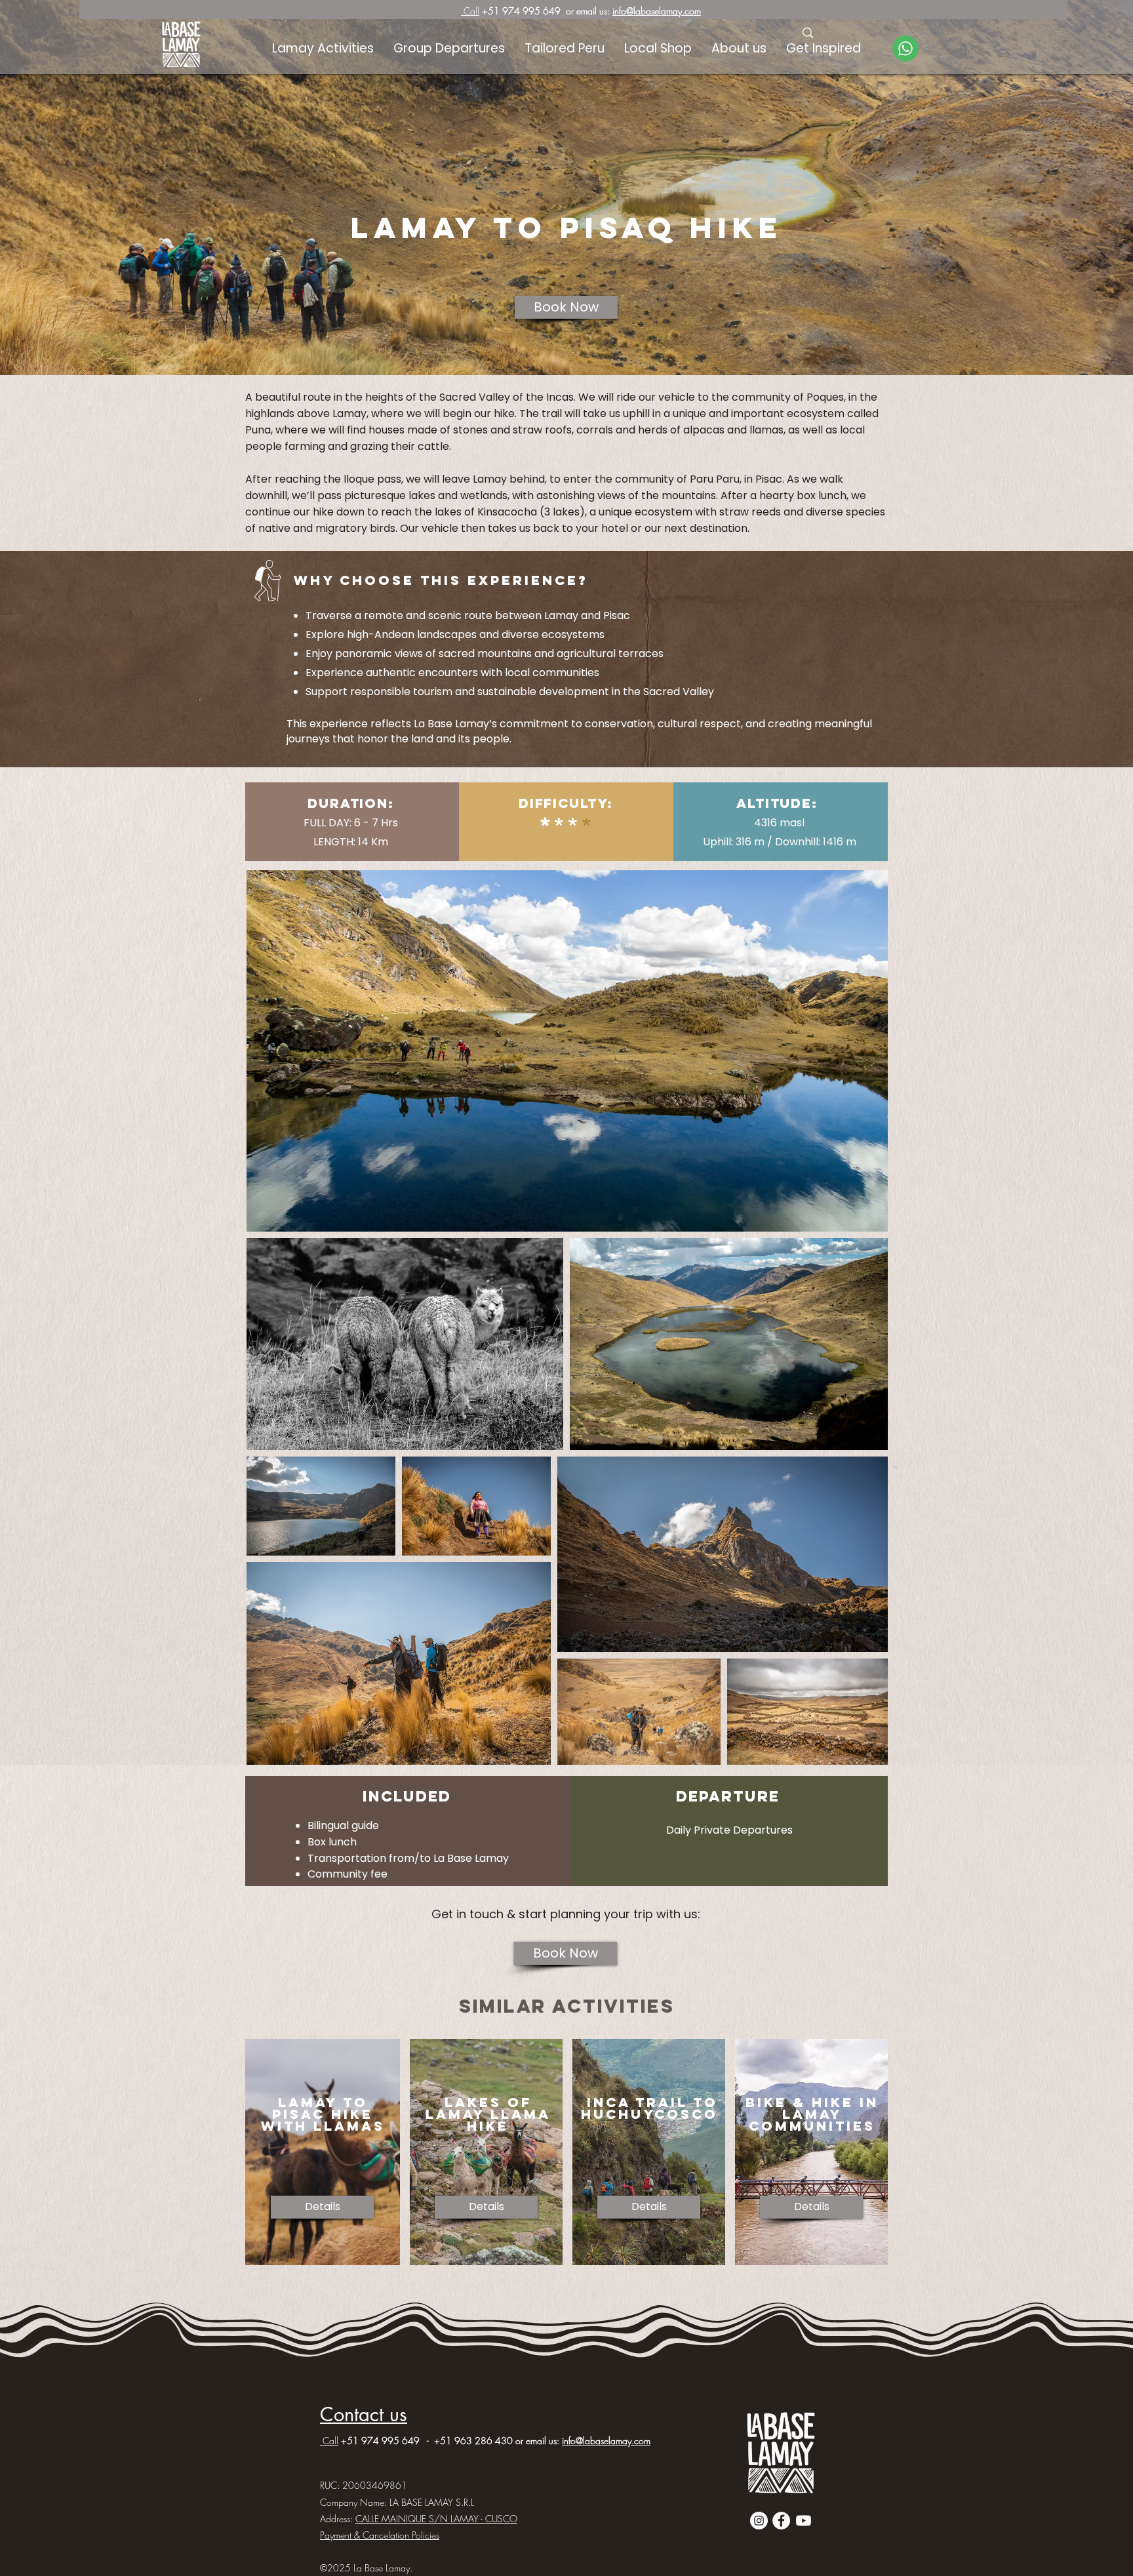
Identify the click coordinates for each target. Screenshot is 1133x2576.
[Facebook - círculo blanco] (781, 2521)
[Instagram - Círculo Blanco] (759, 2521)
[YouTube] (804, 2521)
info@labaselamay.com (657, 11)
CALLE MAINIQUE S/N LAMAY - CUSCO (436, 2519)
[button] (824, 49)
